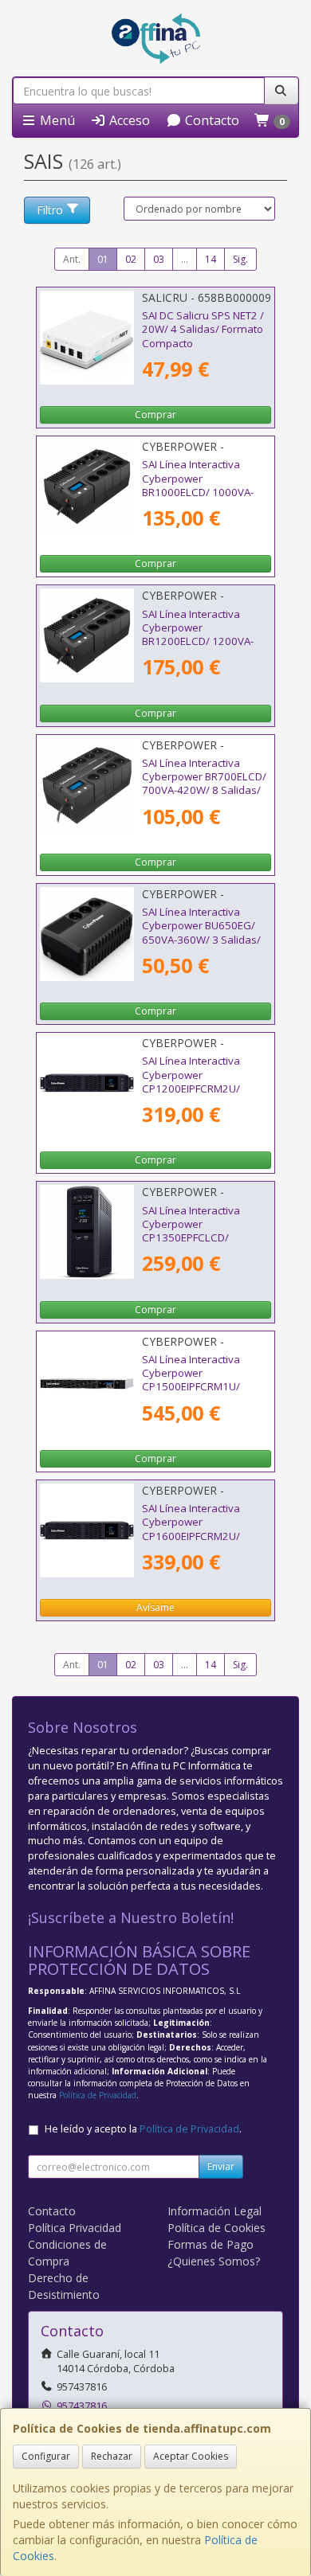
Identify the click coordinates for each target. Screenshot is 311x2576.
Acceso (128, 120)
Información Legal (215, 2211)
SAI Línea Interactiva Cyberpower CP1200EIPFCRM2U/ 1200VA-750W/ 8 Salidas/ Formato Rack (205, 1088)
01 (103, 259)
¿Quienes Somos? (214, 2261)
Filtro (50, 210)
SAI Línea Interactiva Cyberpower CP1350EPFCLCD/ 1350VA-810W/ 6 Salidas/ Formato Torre (205, 1238)
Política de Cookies (217, 2228)
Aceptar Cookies (191, 2456)
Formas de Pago (211, 2244)
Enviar (221, 2166)
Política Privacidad (75, 2228)
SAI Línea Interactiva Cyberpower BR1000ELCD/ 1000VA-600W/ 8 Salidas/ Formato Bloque (206, 492)
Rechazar (112, 2456)
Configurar (46, 2456)
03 (159, 259)
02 (131, 259)
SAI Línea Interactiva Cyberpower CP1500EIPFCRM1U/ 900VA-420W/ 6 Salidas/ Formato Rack (201, 1387)
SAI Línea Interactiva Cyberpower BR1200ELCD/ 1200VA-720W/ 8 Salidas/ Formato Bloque (206, 641)
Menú (56, 120)
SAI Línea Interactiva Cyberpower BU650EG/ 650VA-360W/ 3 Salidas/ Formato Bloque (201, 932)
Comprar (155, 414)
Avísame (155, 1607)
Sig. (240, 259)
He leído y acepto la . (143, 2129)
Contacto (211, 120)
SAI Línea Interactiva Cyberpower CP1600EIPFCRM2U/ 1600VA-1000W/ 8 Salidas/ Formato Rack (197, 1536)
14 (211, 259)
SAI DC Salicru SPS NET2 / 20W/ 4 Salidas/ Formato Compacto (203, 329)
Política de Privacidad (98, 2095)
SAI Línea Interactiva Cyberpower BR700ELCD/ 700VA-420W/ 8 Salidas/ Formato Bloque (204, 784)
